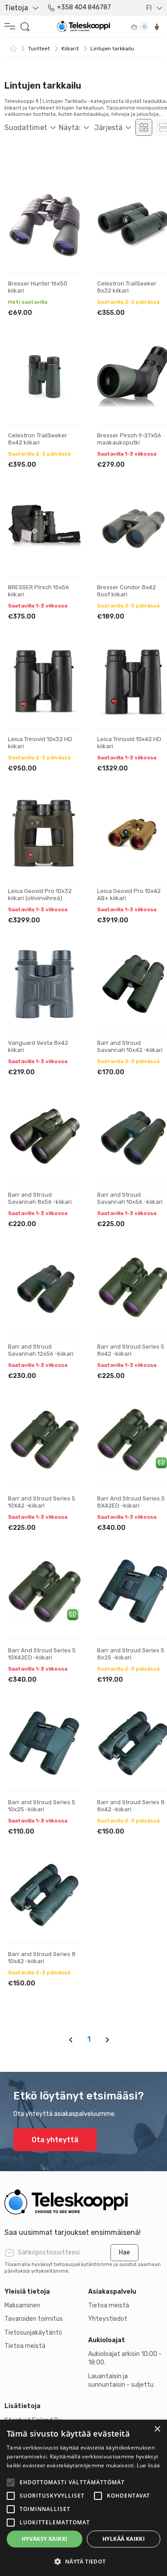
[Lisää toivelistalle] (66, 199)
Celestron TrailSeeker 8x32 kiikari (127, 287)
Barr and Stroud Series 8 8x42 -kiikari (131, 1806)
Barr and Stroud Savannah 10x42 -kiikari (130, 1046)
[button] (83, 2561)
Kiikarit (70, 49)
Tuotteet (39, 49)
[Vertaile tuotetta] (66, 227)
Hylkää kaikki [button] (124, 2539)
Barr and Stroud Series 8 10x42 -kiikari (42, 1958)
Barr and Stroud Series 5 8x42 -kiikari (131, 1350)
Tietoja (16, 8)
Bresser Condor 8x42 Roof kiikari (126, 591)
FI (149, 8)
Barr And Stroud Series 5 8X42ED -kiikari (131, 1502)
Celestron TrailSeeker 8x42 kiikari (38, 439)
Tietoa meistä (25, 2346)
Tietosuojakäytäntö (33, 2333)
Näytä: (70, 128)
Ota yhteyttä (55, 2140)
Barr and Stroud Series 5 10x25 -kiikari (42, 1806)
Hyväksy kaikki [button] (45, 2539)
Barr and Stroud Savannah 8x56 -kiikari (40, 1198)
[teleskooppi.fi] (83, 2202)
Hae (124, 2252)
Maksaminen (22, 2305)
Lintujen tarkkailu (112, 49)
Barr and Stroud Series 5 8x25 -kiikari (131, 1654)
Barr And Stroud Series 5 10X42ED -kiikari (42, 1654)
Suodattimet (26, 128)
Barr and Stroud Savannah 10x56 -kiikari (130, 1198)
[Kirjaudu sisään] (157, 27)
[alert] (83, 2498)
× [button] (157, 2429)
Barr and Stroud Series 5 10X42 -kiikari (42, 1502)
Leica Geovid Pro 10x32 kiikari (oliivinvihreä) (40, 895)
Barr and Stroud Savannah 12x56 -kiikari (41, 1350)
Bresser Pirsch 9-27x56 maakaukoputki (129, 439)
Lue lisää (148, 2465)
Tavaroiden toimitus (34, 2319)
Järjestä (108, 128)
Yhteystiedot (108, 2319)
